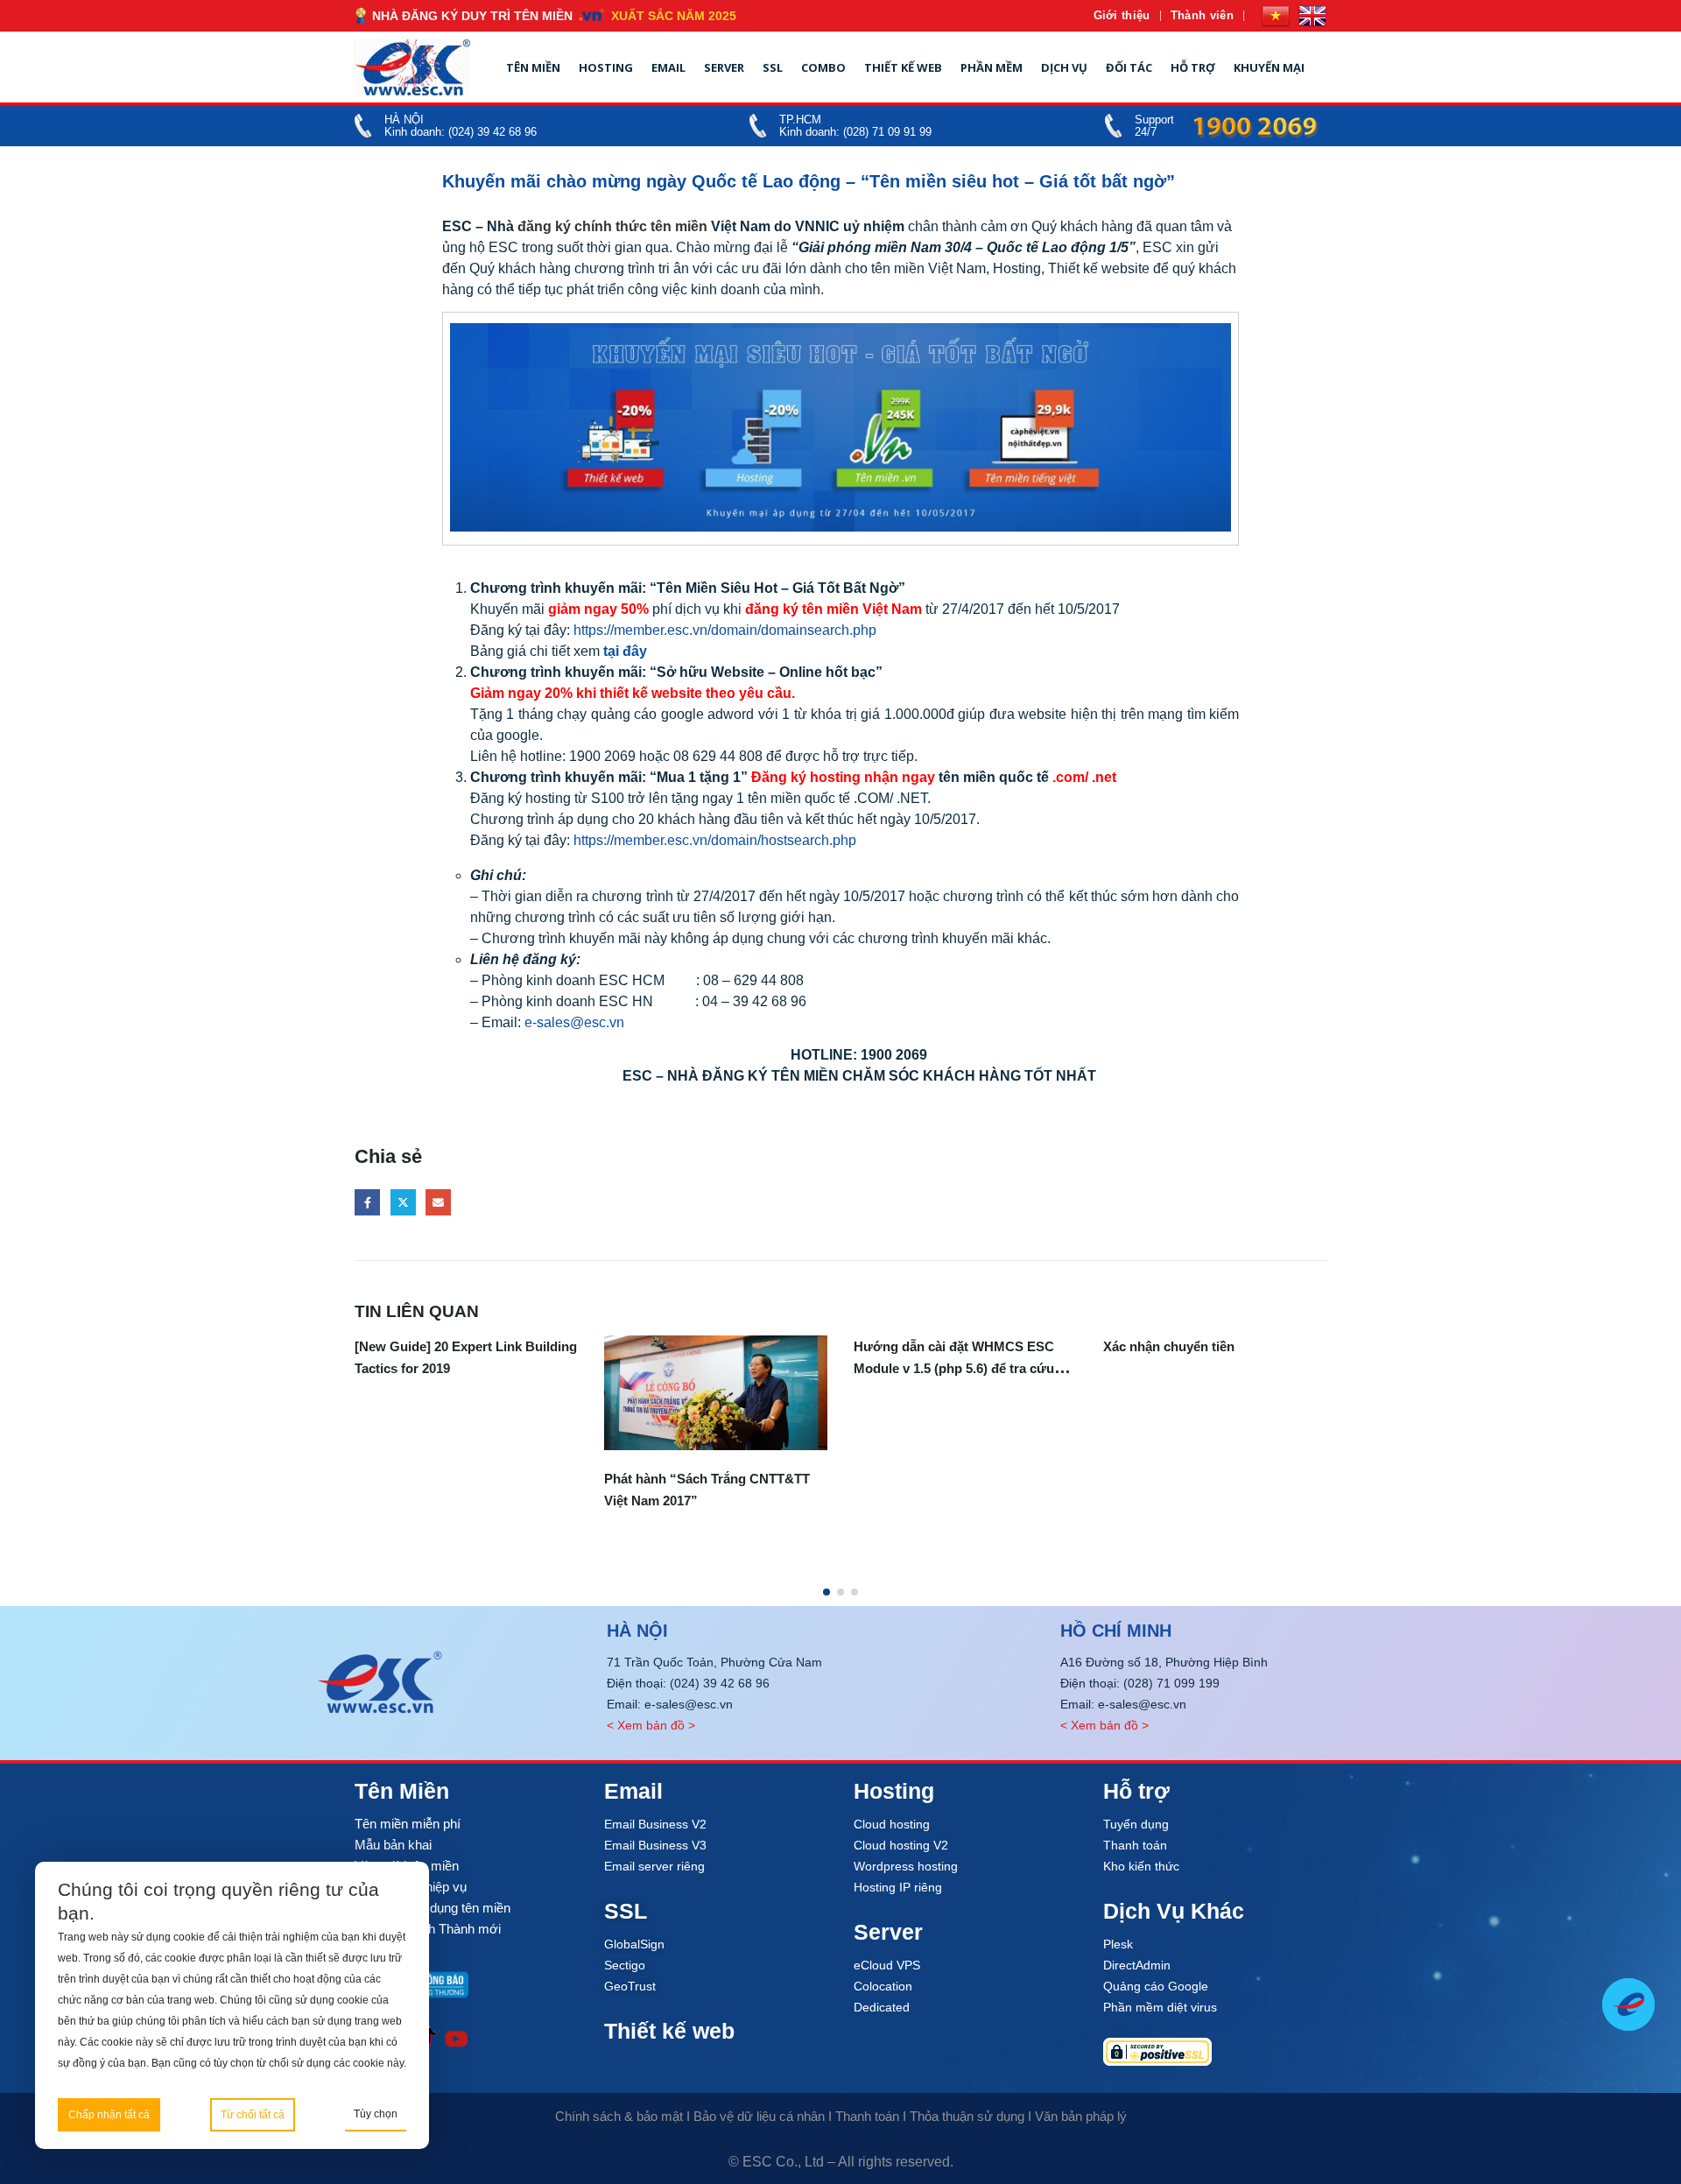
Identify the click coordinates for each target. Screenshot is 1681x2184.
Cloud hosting (892, 1824)
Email (668, 67)
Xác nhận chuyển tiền (1169, 1346)
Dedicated (882, 2007)
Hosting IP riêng (898, 1887)
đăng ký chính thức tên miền (612, 226)
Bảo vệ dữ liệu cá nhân (759, 2116)
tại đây (625, 651)
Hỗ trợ (1193, 67)
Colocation (883, 1986)
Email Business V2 (655, 1824)
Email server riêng (654, 1866)
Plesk (1118, 1944)
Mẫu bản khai (393, 1845)
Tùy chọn (376, 2114)
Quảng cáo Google (1156, 1986)
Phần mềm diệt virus (1160, 2007)
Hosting (606, 67)
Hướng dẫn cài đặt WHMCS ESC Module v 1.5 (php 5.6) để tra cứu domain (954, 1368)
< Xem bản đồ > (651, 1725)
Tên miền (533, 67)
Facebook (367, 1202)
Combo (823, 67)
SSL (773, 67)
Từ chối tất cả (253, 2115)
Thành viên (1202, 15)
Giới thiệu (1122, 15)
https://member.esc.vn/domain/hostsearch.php (715, 840)
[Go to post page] (716, 1393)
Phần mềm (992, 67)
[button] (826, 1592)
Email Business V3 (655, 1845)
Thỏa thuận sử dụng (967, 2116)
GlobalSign (634, 1944)
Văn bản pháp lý (1081, 2116)
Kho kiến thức (1141, 1866)
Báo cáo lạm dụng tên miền (433, 1908)
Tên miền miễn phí (408, 1824)
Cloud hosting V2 (901, 1845)
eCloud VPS (887, 1965)
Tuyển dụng (1136, 1824)
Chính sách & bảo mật (619, 2116)
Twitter (403, 1202)
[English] (1312, 16)
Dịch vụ (1064, 67)
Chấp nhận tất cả (109, 2115)
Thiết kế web (903, 67)
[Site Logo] (412, 67)
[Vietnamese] (1276, 16)
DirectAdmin (1137, 1965)
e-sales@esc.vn (574, 1022)
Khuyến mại (1269, 67)
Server (724, 67)
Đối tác (1129, 67)
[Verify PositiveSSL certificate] (1215, 2052)
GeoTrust (630, 1986)
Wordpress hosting (906, 1866)
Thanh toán (1135, 1845)
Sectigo (625, 1965)
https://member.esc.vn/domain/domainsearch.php (725, 630)
